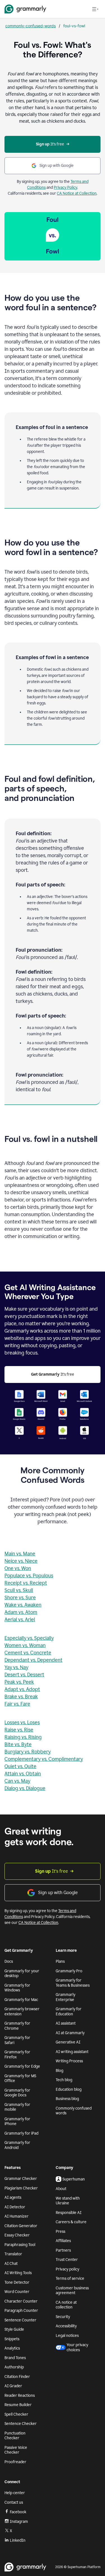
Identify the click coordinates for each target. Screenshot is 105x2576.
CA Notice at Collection (77, 193)
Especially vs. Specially (29, 1638)
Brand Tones (15, 2358)
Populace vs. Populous (29, 1576)
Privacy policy (67, 2269)
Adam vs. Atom (21, 1612)
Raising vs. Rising (23, 1737)
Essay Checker (17, 2235)
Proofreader (15, 2462)
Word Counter (17, 2292)
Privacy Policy (66, 187)
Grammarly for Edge (22, 2066)
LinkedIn (18, 2540)
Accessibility (66, 2326)
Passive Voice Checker (16, 2450)
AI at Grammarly (70, 2033)
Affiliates (63, 2241)
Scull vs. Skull (19, 1590)
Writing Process (69, 2061)
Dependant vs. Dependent (33, 1660)
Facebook (18, 2512)
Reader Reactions (20, 2396)
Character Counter (21, 2301)
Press (60, 2232)
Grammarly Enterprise (66, 1997)
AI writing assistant (72, 2052)
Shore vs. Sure (20, 1598)
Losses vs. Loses (22, 1722)
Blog (60, 2071)
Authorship (14, 2367)
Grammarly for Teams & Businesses (73, 1983)
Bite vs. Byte (18, 1744)
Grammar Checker (21, 2179)
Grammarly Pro (69, 1971)
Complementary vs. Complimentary (44, 1759)
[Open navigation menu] (95, 9)
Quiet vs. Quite (20, 1766)
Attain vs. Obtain (23, 1774)
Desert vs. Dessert (24, 1675)
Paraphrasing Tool (20, 2245)
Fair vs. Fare (17, 1704)
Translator (13, 2254)
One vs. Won (18, 1568)
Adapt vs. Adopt (22, 1689)
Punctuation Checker (15, 2436)
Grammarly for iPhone (17, 2122)
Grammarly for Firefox (17, 2055)
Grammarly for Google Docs (17, 2093)
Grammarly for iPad (21, 2133)
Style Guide (14, 2329)
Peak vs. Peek (19, 1682)
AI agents (13, 2197)
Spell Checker (16, 2414)
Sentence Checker (21, 2424)
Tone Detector (17, 2282)
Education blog (69, 2089)
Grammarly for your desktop (22, 1974)
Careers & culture (71, 2222)
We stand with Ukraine (68, 2201)
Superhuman (74, 2179)
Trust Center (67, 2260)
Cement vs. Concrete (28, 1653)
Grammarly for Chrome (17, 2026)
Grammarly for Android (17, 2145)
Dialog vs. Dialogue (25, 1788)
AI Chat (11, 2264)
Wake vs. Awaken (23, 1605)
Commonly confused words (74, 2111)
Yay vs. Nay (16, 1667)
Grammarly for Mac (21, 2000)
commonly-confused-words (31, 26)
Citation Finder (17, 2377)
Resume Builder (18, 2405)
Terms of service (70, 2279)
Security (63, 2317)
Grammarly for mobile (17, 2107)
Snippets (12, 2339)
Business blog (67, 2099)
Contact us (14, 2502)
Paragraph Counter (21, 2311)
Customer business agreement (72, 2291)
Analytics (12, 2348)
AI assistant (66, 2023)
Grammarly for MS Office (20, 2078)
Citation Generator (21, 2226)
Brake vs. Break (21, 1697)
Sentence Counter (20, 2320)
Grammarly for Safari (17, 2040)
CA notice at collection (66, 2305)
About (61, 2189)
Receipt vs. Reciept (26, 1583)
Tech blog (64, 2080)
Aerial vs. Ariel (20, 1620)
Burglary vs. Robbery (28, 1752)
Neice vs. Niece (21, 1561)
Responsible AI (69, 2213)
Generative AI (68, 2042)
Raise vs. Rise (19, 1730)
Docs (9, 1961)
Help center (15, 2493)
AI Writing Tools (18, 2273)
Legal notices (67, 2336)
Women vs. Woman (25, 1645)
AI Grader (13, 2386)
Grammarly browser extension (22, 2012)
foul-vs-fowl (74, 26)
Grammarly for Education (69, 2012)
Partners (63, 2250)
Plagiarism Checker (21, 2188)
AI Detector (15, 2207)
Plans (60, 1961)
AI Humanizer (17, 2216)
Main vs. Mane (20, 1554)
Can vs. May (17, 1781)
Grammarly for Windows (17, 1988)
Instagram (19, 2522)
